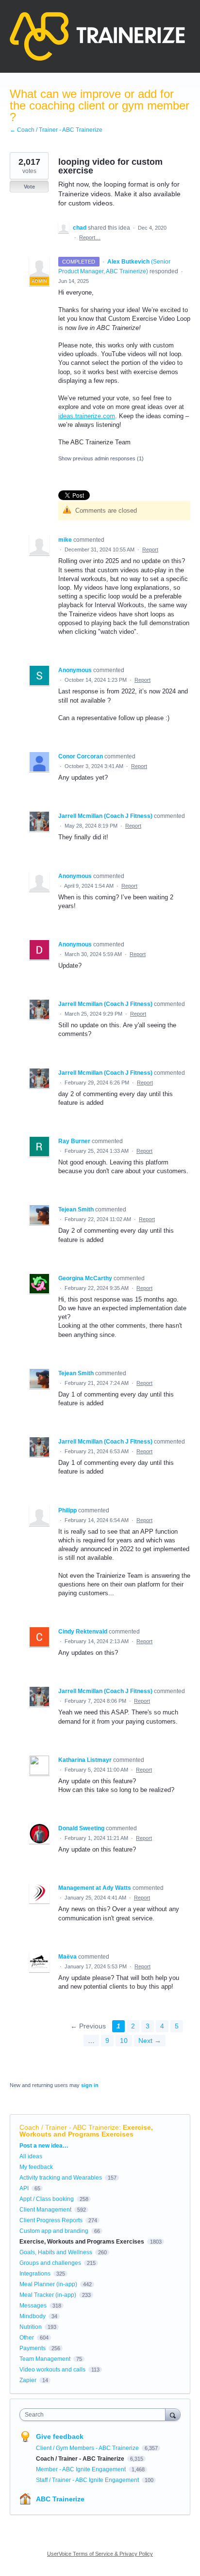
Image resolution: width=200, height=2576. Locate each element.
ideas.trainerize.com (87, 416)
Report (150, 550)
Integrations (35, 2274)
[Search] (173, 2414)
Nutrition (31, 2327)
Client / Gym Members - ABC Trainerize (88, 2448)
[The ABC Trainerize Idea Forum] (97, 36)
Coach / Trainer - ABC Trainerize (69, 2127)
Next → (150, 2041)
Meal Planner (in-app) (48, 2284)
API (24, 2188)
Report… (90, 237)
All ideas (31, 2156)
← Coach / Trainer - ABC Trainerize (56, 130)
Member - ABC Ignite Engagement (82, 2469)
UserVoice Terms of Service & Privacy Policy (100, 2554)
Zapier (28, 2380)
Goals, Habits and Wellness (56, 2252)
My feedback (36, 2167)
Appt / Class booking (47, 2199)
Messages (33, 2306)
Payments (33, 2348)
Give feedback (60, 2436)
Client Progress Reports (51, 2220)
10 (124, 2041)
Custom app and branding (54, 2231)
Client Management (45, 2210)
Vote (29, 187)
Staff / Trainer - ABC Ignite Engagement (88, 2480)
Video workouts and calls (52, 2370)
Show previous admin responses (101, 458)
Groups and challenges (50, 2263)
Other (27, 2338)
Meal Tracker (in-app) (48, 2295)
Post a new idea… (44, 2146)
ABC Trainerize (60, 2499)
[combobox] (95, 2415)
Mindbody (33, 2316)
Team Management (45, 2359)
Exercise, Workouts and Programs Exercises (86, 2131)
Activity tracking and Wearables (61, 2178)
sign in (90, 2085)
